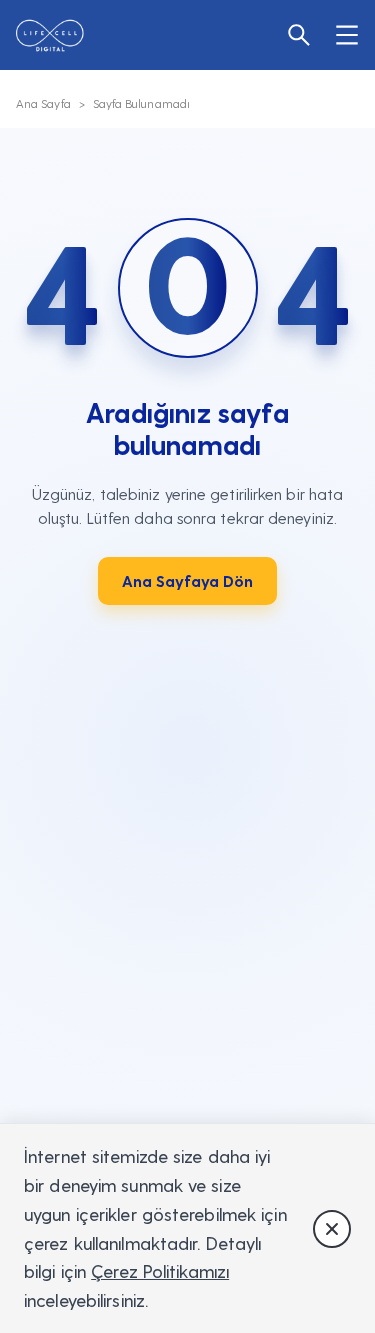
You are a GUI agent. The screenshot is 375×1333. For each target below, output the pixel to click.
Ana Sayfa (43, 103)
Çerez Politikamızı (160, 1270)
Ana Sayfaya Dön (187, 580)
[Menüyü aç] (339, 35)
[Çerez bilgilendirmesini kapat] (332, 1229)
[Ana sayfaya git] (61, 35)
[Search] (291, 35)
